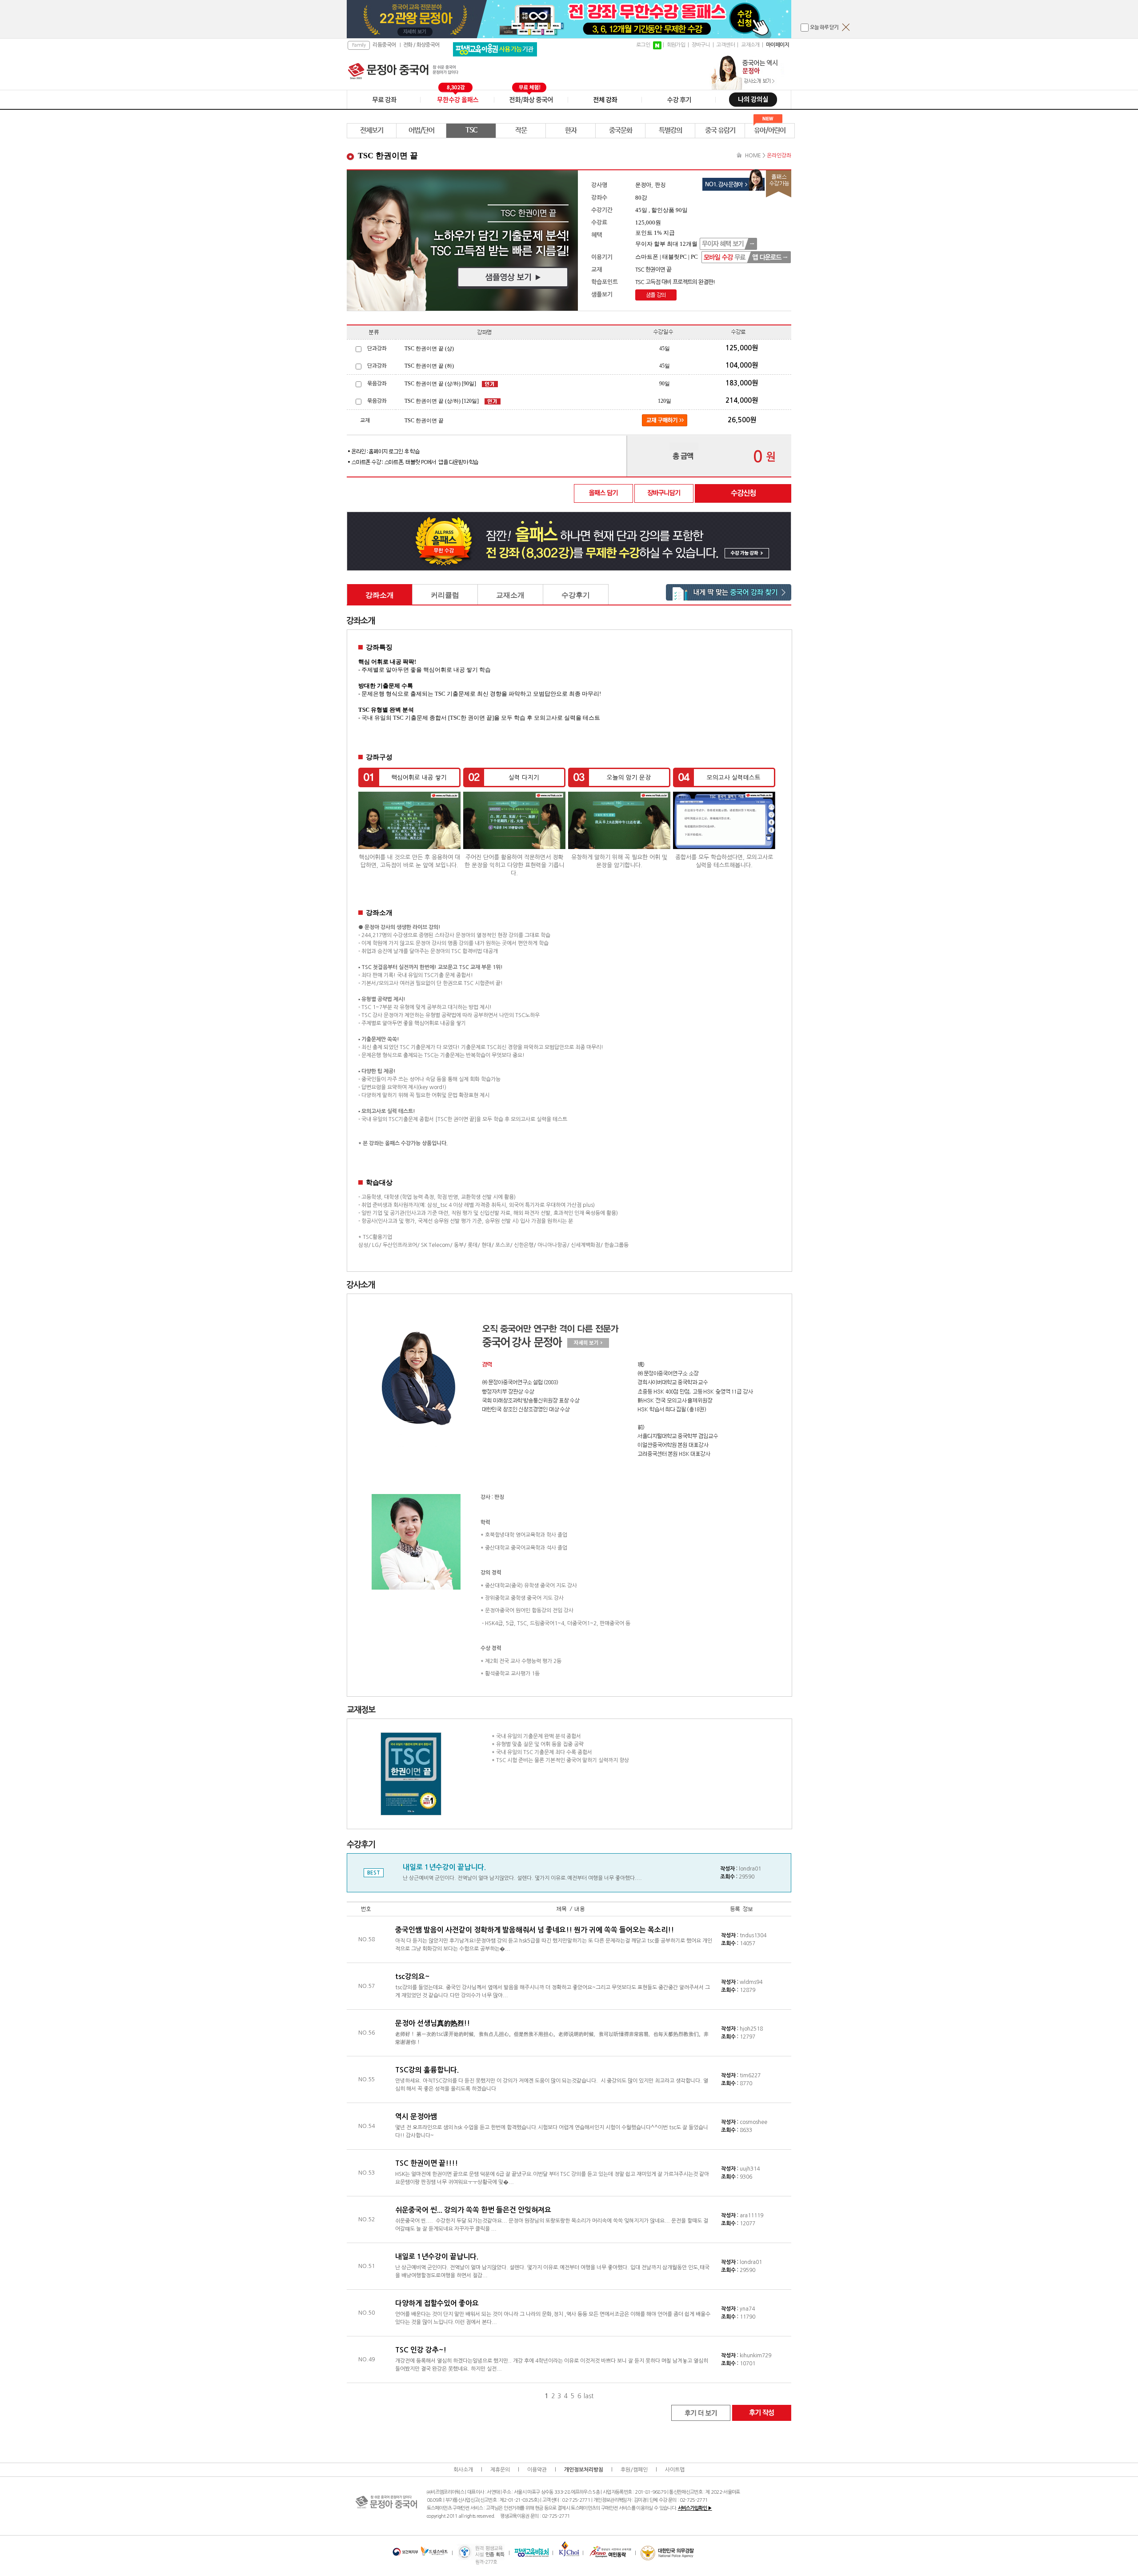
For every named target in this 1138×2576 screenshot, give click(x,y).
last (589, 2396)
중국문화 (621, 130)
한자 (571, 130)
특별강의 (670, 130)
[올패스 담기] (604, 493)
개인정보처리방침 (584, 2470)
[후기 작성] (761, 2412)
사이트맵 (675, 2470)
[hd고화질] (656, 295)
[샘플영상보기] (462, 240)
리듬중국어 (384, 45)
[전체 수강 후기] (701, 2412)
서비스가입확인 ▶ (695, 2508)
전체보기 (372, 130)
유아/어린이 (770, 130)
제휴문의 (500, 2470)
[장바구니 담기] (664, 493)
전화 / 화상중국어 (421, 45)
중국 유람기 (720, 130)
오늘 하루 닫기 (824, 28)
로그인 (643, 45)
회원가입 (676, 45)
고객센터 (725, 45)
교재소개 (750, 45)
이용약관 (537, 2470)
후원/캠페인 (634, 2470)
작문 (521, 130)
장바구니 (701, 45)
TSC (471, 130)
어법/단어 (421, 130)
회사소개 (463, 2470)
